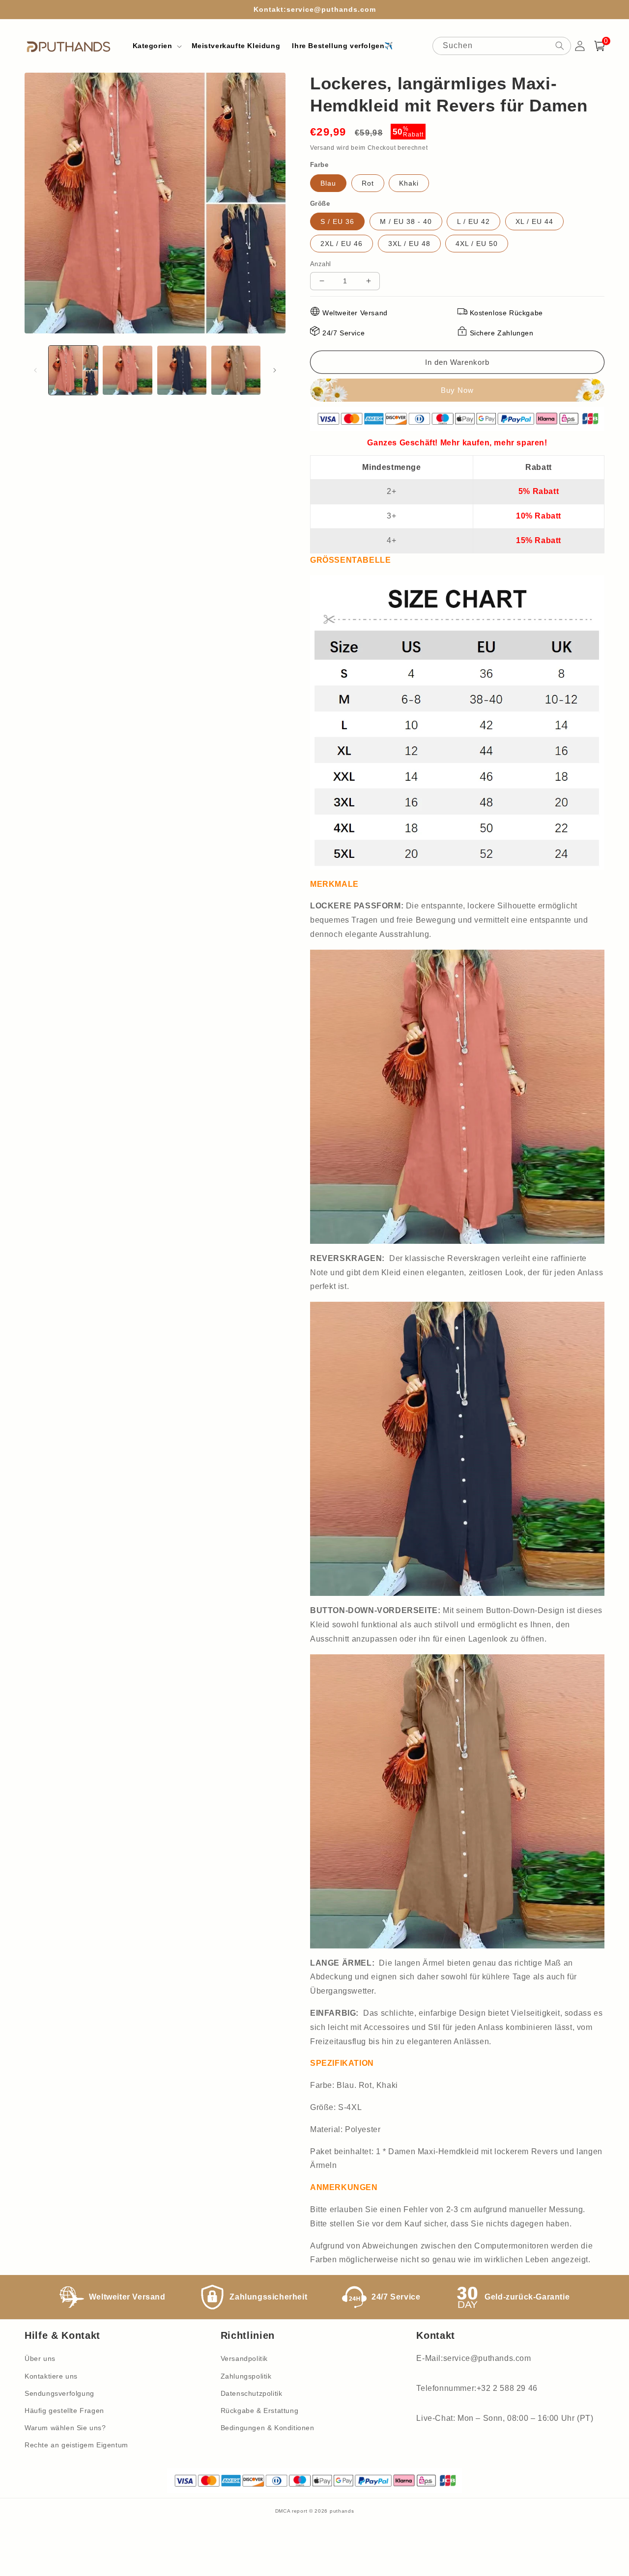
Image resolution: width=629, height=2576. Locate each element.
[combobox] (502, 46)
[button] (156, 46)
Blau (328, 183)
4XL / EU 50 (477, 244)
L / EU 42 (473, 221)
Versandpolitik (244, 2358)
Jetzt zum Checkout (457, 390)
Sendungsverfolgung (59, 2393)
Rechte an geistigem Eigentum (76, 2445)
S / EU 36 (337, 221)
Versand (322, 148)
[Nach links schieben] (35, 370)
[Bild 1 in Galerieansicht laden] (73, 370)
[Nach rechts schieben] (275, 370)
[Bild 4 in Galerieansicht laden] (236, 370)
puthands (342, 2511)
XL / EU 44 (534, 221)
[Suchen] (560, 46)
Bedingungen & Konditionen (268, 2428)
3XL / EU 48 (409, 244)
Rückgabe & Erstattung (260, 2411)
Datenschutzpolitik (252, 2393)
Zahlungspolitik (246, 2376)
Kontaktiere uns (51, 2376)
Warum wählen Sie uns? (65, 2428)
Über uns (40, 2358)
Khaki (409, 183)
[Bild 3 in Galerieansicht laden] (182, 370)
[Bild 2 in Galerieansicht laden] (127, 370)
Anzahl (320, 264)
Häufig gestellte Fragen (64, 2411)
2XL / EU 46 (342, 244)
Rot (368, 183)
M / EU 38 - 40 (406, 221)
